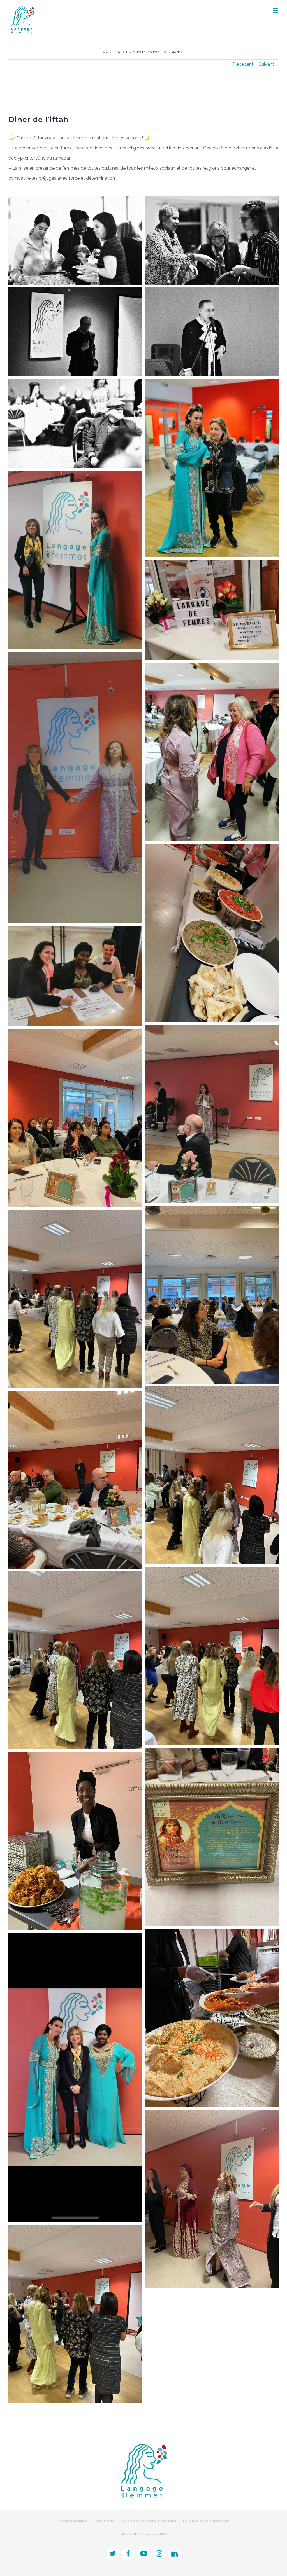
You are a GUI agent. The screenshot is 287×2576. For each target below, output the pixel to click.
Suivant (266, 64)
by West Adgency (155, 2534)
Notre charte (104, 2521)
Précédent (243, 64)
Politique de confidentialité (206, 2521)
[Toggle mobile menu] (276, 10)
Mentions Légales (72, 2521)
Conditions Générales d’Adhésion (149, 2521)
